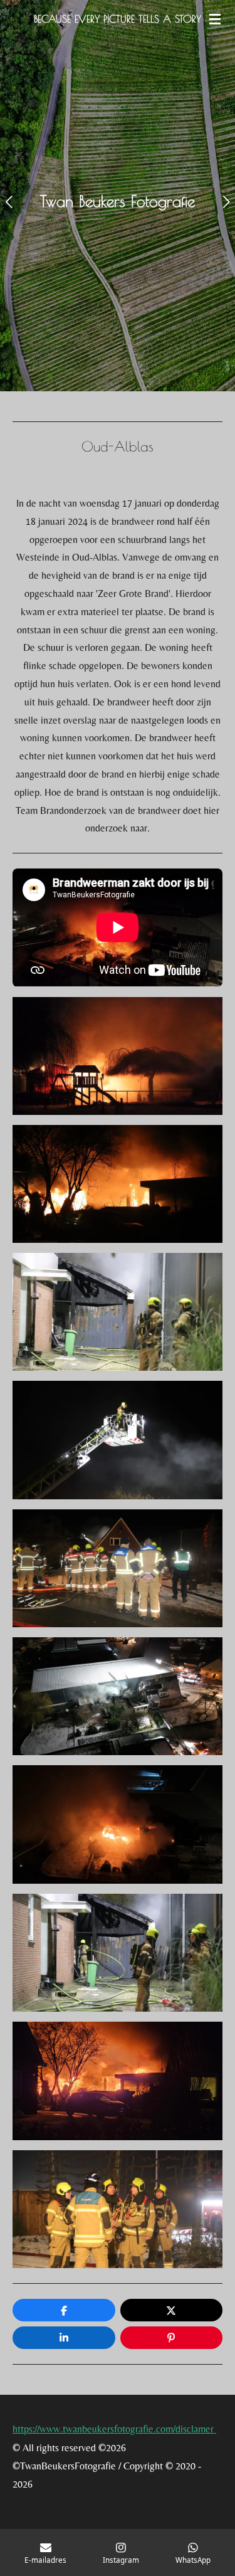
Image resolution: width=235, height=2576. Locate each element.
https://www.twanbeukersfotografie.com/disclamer (114, 2429)
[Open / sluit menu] (215, 19)
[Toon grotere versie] (118, 1056)
